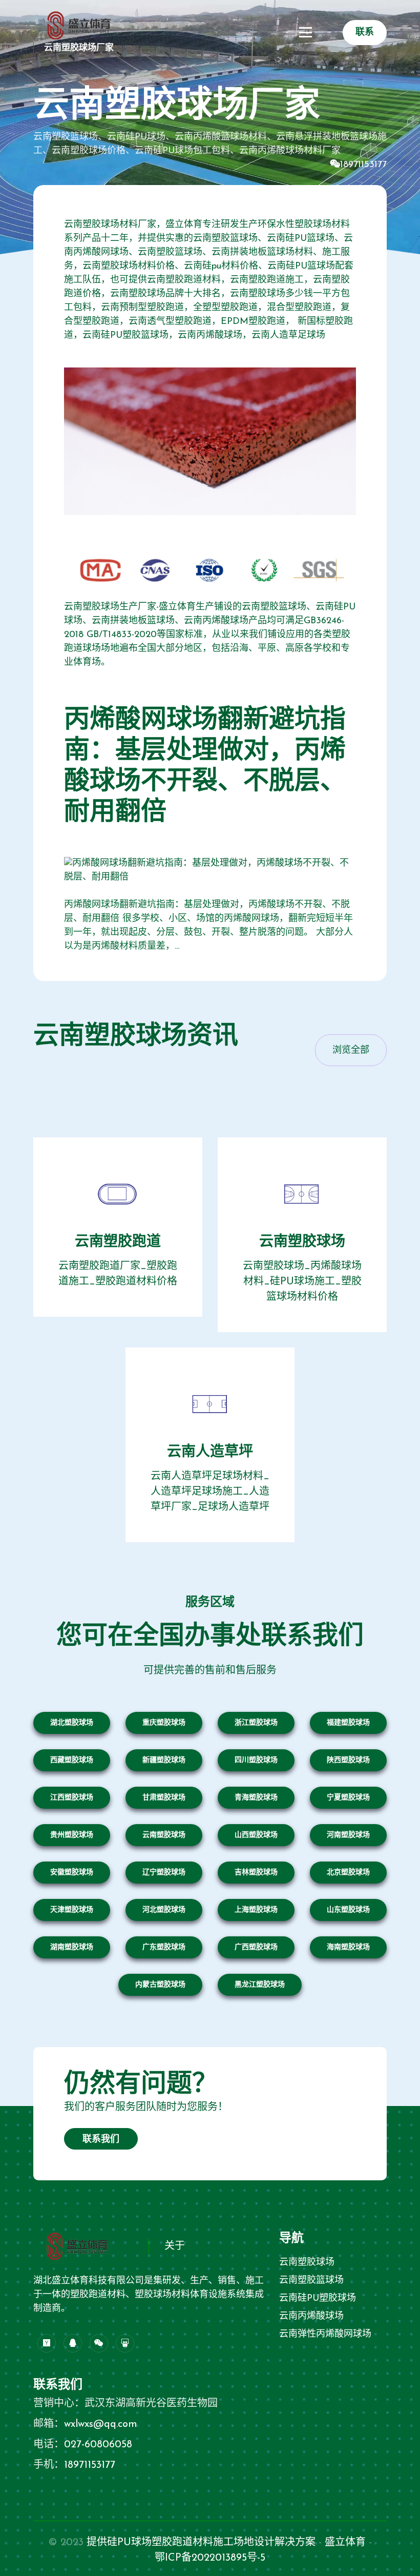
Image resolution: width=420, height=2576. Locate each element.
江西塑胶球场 (72, 1798)
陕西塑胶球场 (348, 1760)
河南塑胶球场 (348, 1835)
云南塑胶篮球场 (311, 2281)
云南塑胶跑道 (118, 1242)
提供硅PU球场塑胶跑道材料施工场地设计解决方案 (201, 2543)
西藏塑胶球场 (72, 1760)
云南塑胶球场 (302, 1242)
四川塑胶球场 (256, 1760)
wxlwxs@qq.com (101, 2424)
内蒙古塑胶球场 (160, 1985)
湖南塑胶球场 (72, 1947)
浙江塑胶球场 (256, 1723)
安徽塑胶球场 (72, 1873)
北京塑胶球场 (348, 1873)
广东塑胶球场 (164, 1947)
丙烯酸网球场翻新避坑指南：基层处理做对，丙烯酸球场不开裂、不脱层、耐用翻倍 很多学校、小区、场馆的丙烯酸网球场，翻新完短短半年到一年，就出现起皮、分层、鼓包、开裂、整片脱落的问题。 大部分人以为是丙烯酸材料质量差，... (208, 926)
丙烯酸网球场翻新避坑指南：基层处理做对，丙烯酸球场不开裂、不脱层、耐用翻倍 (205, 767)
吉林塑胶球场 (256, 1873)
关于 (175, 2246)
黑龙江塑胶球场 (260, 1985)
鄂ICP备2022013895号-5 (210, 2558)
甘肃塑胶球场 (164, 1798)
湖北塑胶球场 (72, 1723)
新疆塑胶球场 (164, 1760)
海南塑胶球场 (348, 1947)
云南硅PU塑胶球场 (318, 2299)
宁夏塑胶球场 (348, 1798)
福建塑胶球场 (348, 1723)
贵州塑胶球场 (72, 1835)
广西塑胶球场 (256, 1947)
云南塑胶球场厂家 (79, 48)
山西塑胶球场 (256, 1835)
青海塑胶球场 (256, 1798)
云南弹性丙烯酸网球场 (325, 2335)
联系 (365, 33)
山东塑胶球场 (348, 1910)
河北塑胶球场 (164, 1910)
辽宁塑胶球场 (164, 1873)
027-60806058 (98, 2445)
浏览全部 (351, 1051)
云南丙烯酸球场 (311, 2317)
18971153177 (363, 165)
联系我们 (101, 2140)
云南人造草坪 (210, 1453)
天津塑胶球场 (72, 1910)
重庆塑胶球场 (164, 1723)
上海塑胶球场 (256, 1910)
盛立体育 (345, 2543)
